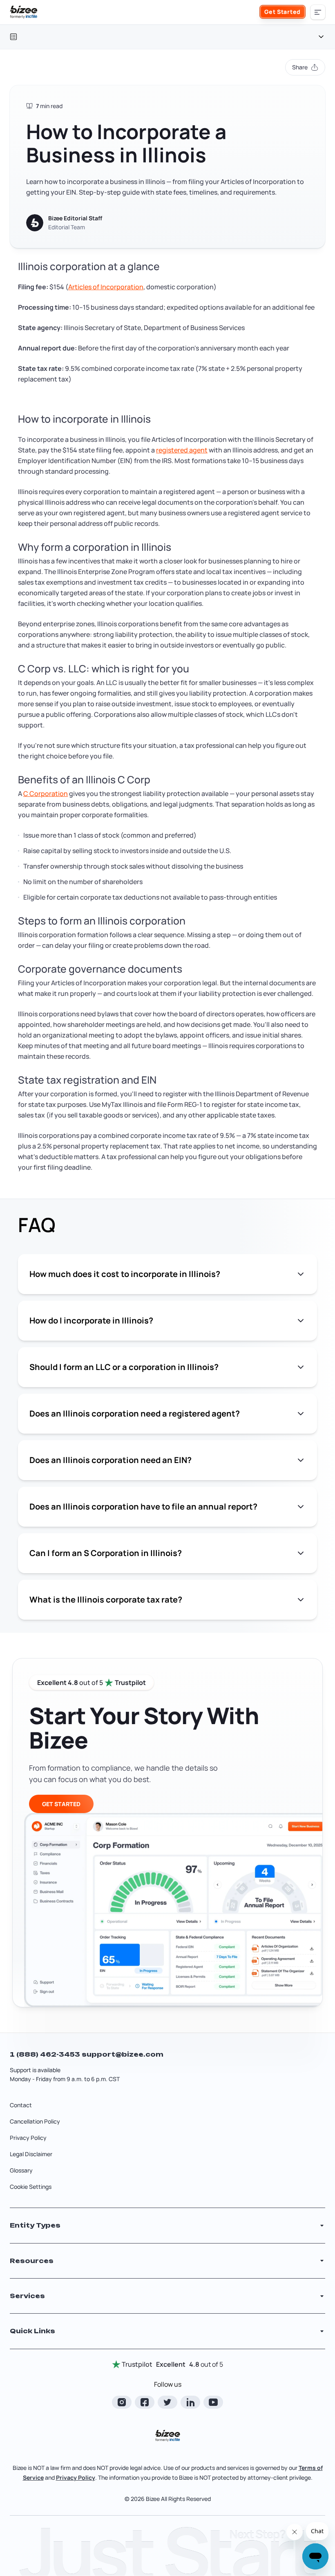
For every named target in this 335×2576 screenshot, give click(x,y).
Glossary (21, 2170)
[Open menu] (318, 12)
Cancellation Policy (35, 2121)
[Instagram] (122, 2402)
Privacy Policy (28, 2138)
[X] (167, 2402)
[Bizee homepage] (24, 12)
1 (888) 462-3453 (46, 2054)
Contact (21, 2105)
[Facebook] (145, 2402)
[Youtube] (213, 2402)
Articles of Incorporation (106, 287)
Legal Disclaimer (31, 2154)
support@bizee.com (123, 2054)
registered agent (182, 450)
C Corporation (46, 794)
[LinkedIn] (190, 2402)
